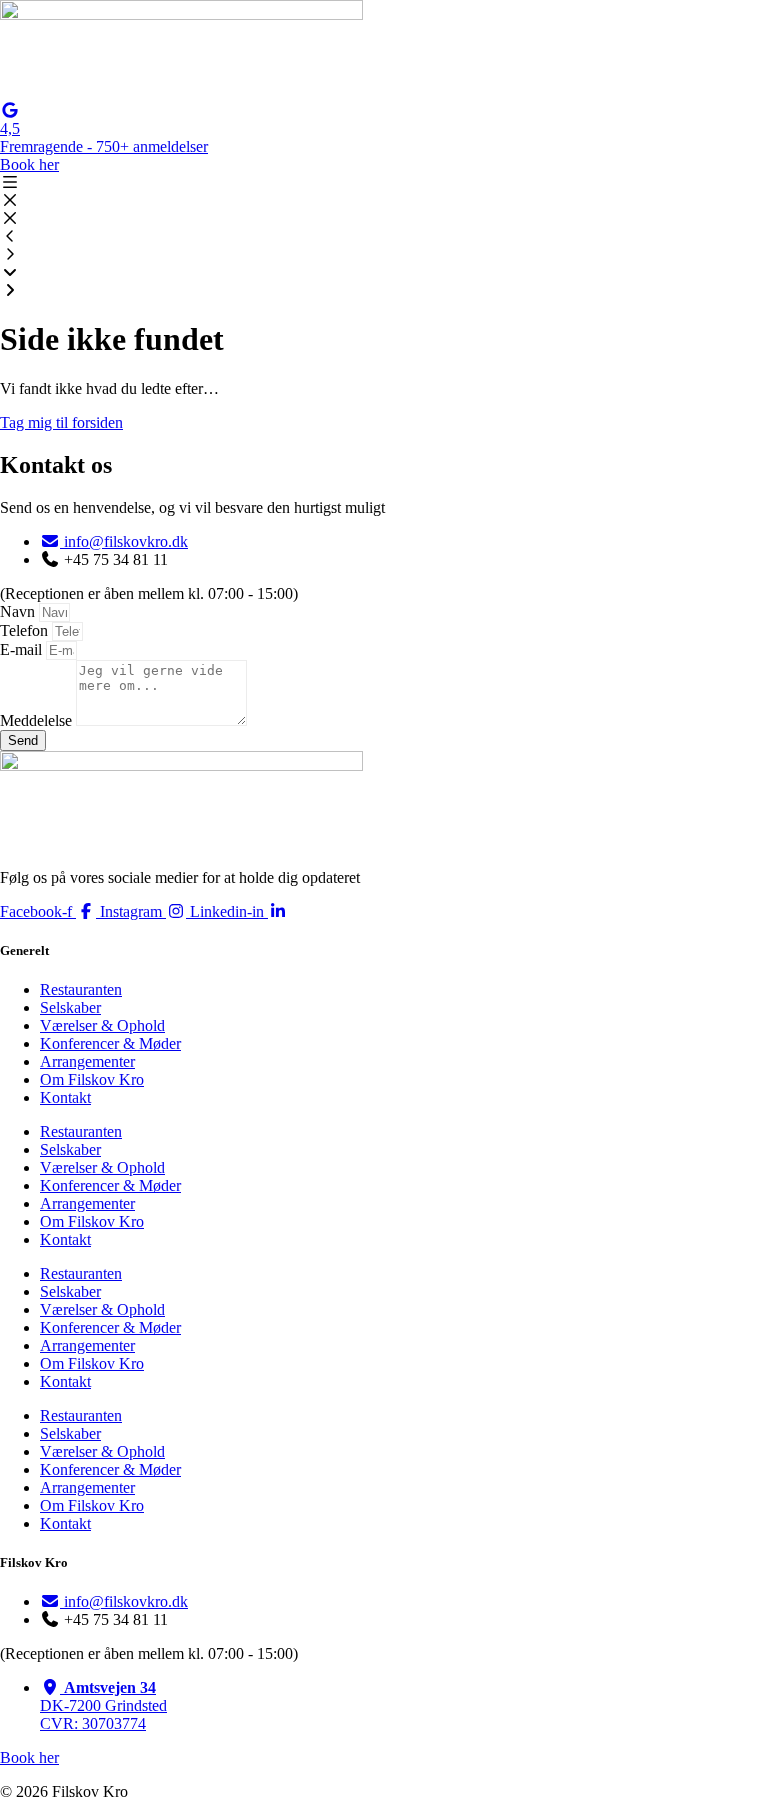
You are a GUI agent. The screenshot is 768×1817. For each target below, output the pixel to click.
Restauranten (81, 989)
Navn (19, 611)
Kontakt (65, 1097)
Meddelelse (38, 720)
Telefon (26, 630)
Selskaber (70, 1007)
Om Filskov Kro (92, 1079)
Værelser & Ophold (102, 1025)
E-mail (23, 649)
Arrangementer (87, 1061)
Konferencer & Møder (110, 1043)
